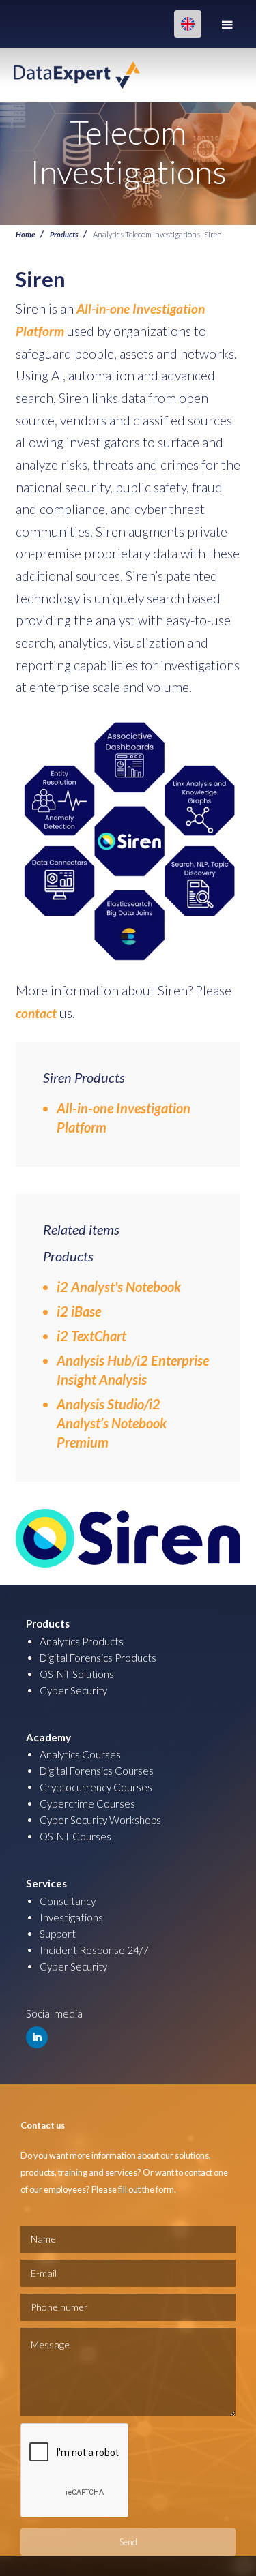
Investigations (71, 1917)
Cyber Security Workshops (100, 1820)
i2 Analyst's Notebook (119, 1287)
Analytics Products (82, 1641)
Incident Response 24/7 (94, 1950)
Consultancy (68, 1901)
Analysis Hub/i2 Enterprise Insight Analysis (133, 1370)
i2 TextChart (91, 1336)
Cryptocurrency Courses (96, 1787)
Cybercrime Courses (87, 1803)
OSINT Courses (75, 1836)
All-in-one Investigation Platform (124, 1118)
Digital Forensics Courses (97, 1771)
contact (36, 1013)
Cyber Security (73, 1690)
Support (58, 1934)
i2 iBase (79, 1311)
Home (25, 234)
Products (64, 234)
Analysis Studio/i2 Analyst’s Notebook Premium (112, 1423)
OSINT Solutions (77, 1674)
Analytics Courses (80, 1754)
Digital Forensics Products (98, 1658)
